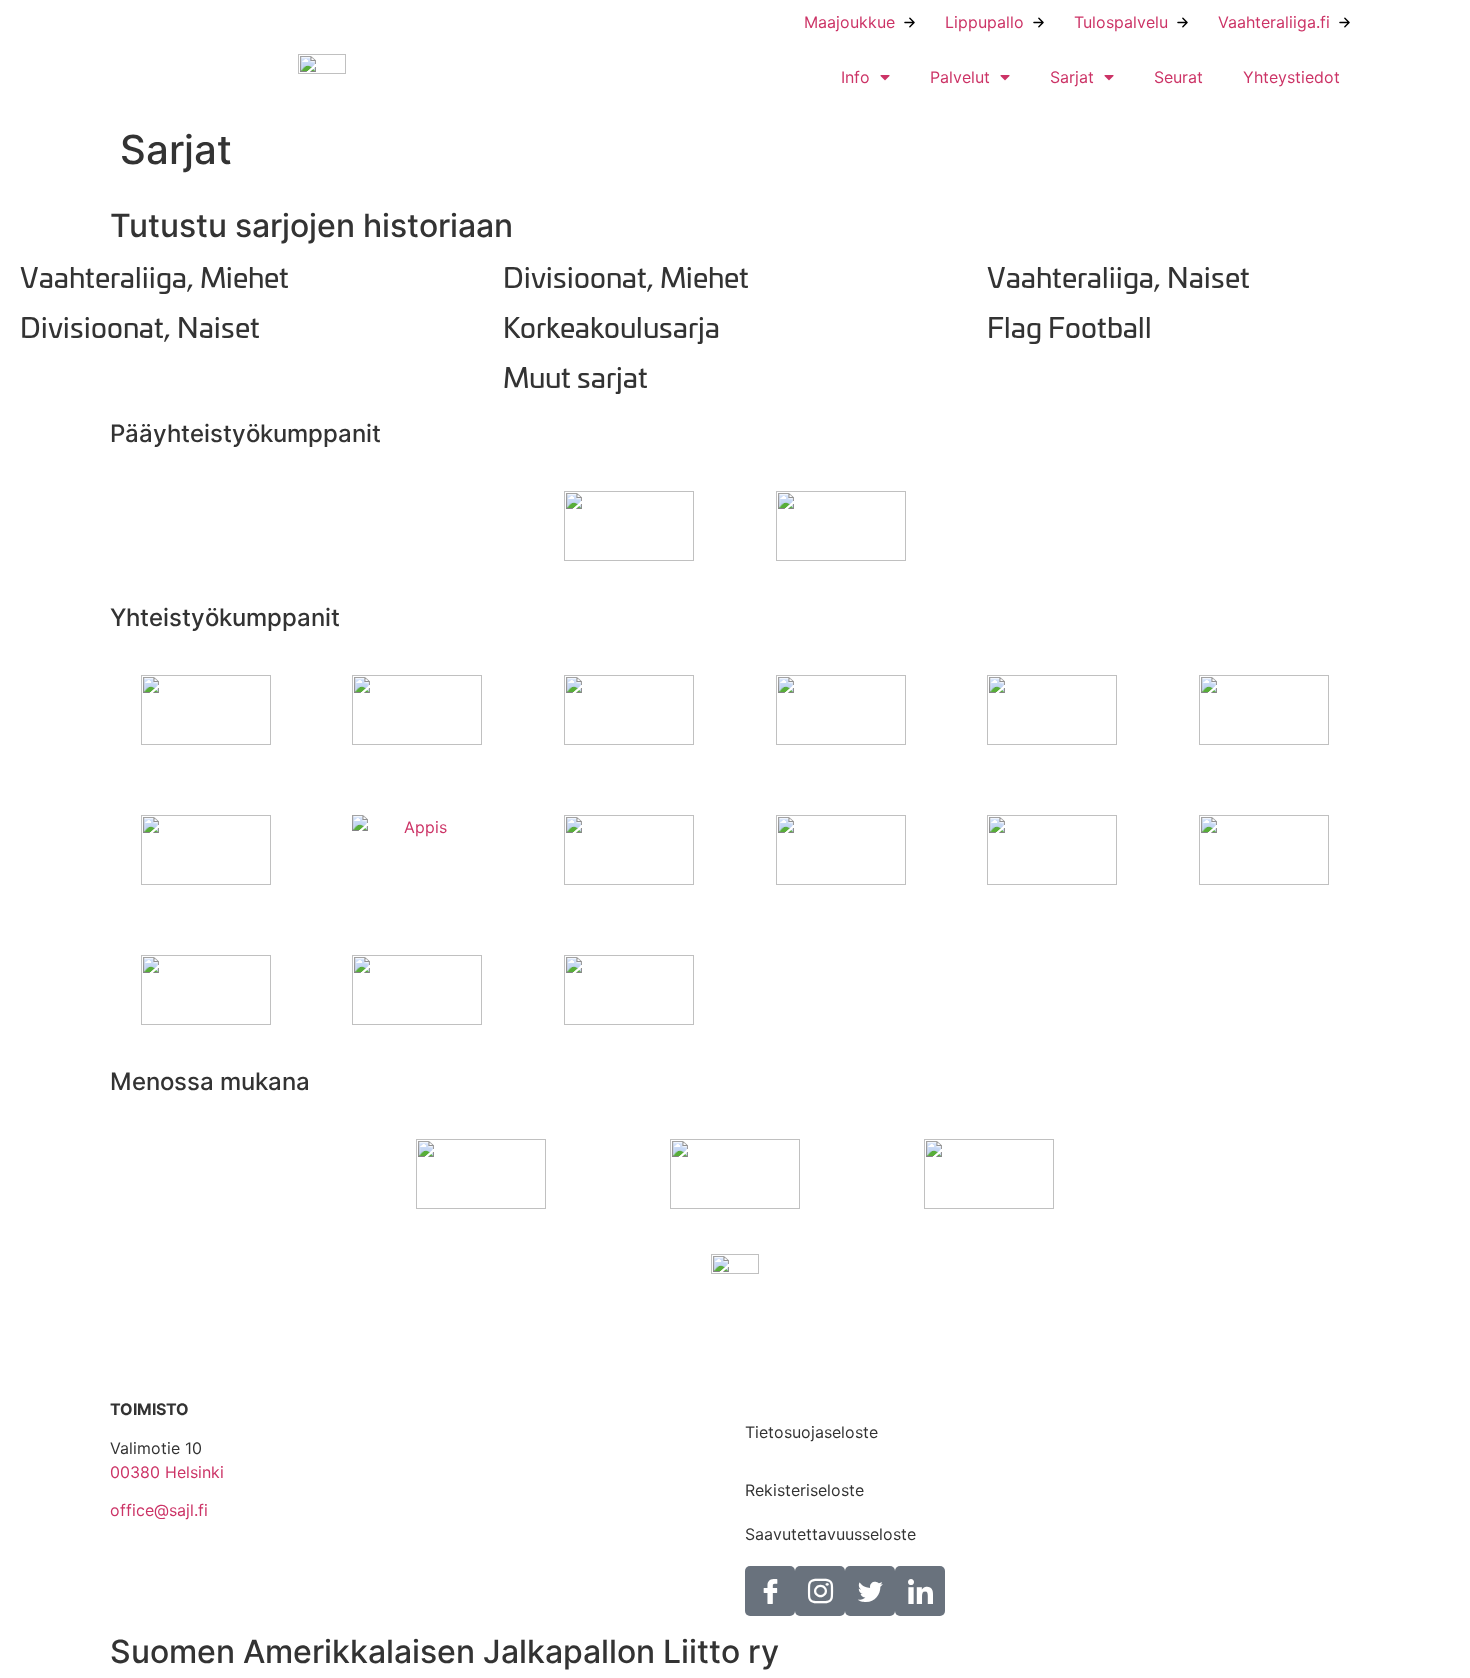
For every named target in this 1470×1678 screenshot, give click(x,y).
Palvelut (960, 77)
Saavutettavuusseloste (830, 1534)
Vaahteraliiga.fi (1274, 22)
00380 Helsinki (167, 1472)
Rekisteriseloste (804, 1490)
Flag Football (1069, 325)
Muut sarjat (575, 375)
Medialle (776, 1388)
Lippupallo (984, 22)
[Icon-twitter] (870, 1591)
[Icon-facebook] (770, 1591)
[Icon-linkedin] (920, 1591)
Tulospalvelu (1121, 22)
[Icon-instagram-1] (820, 1591)
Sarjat (1072, 77)
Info (855, 77)
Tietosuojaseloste (811, 1432)
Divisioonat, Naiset (140, 325)
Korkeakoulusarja (611, 325)
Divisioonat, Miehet (626, 275)
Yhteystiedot (1291, 77)
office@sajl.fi (159, 1510)
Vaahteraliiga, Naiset (1118, 275)
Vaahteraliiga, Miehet (154, 275)
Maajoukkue (849, 22)
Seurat (1178, 77)
